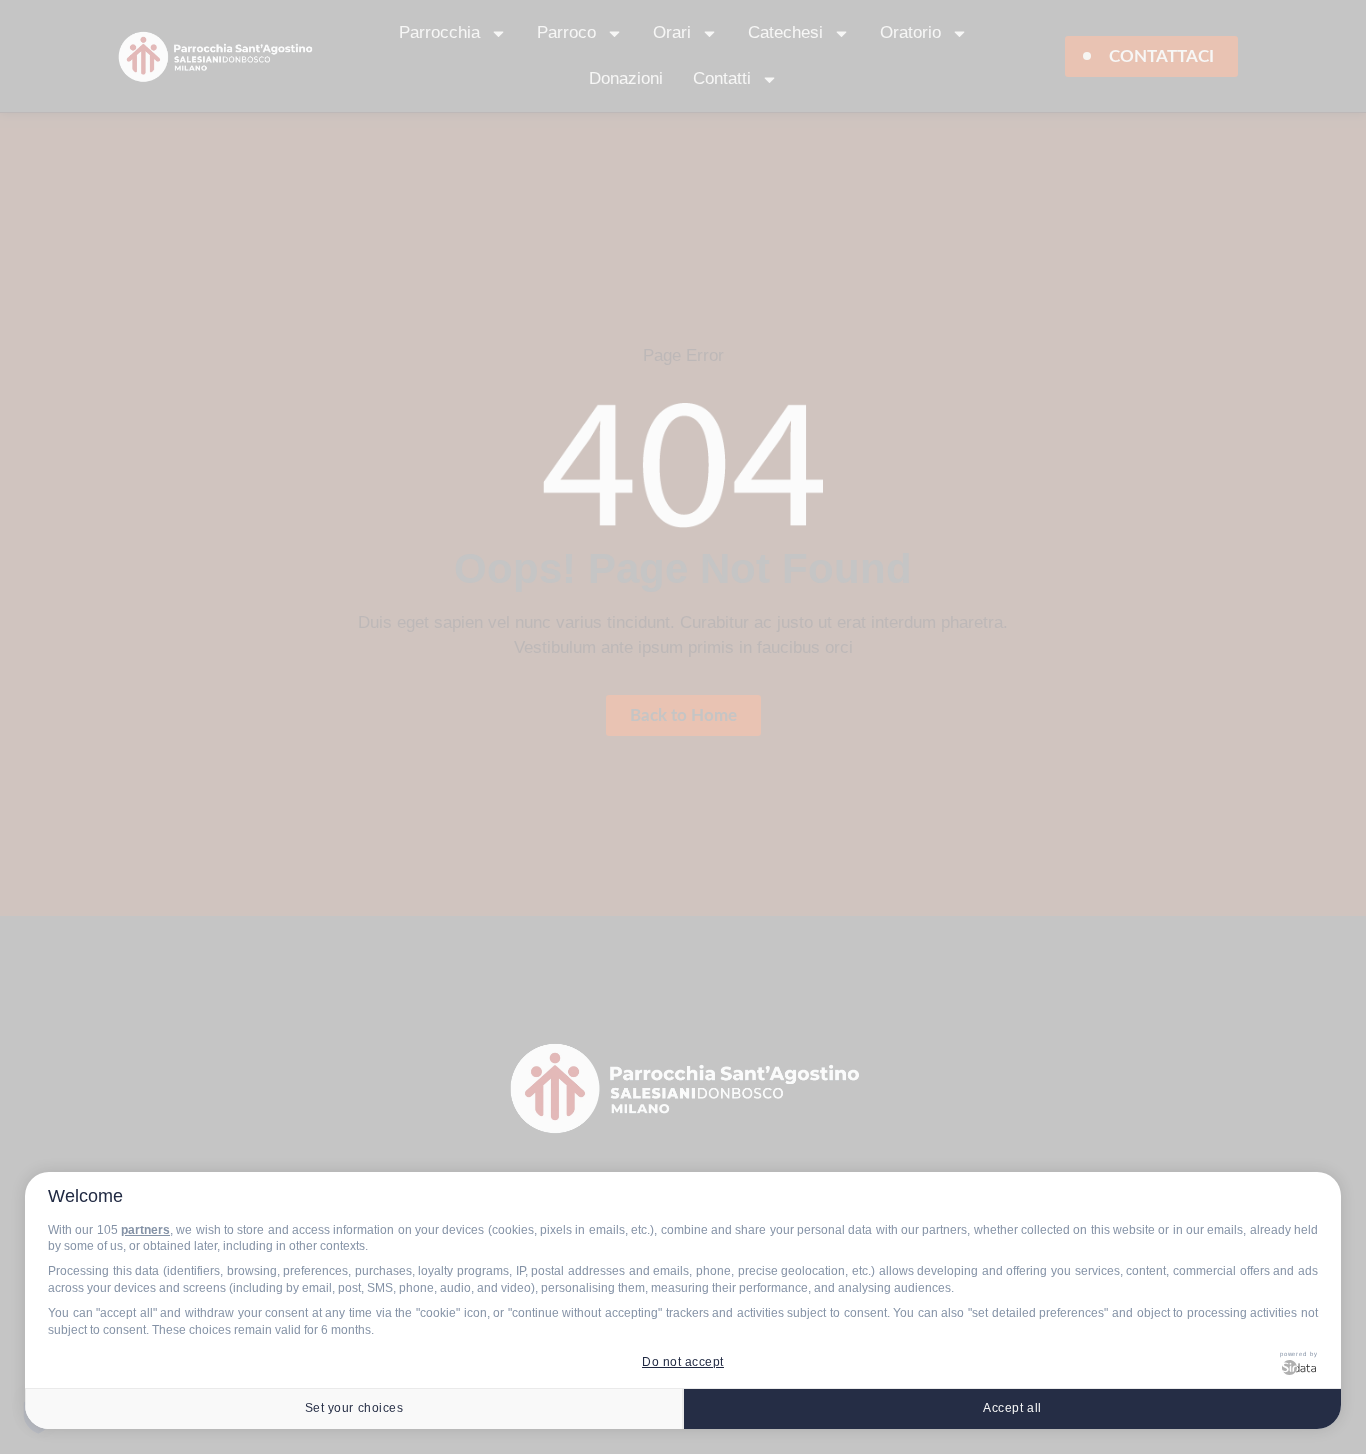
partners (145, 1230)
